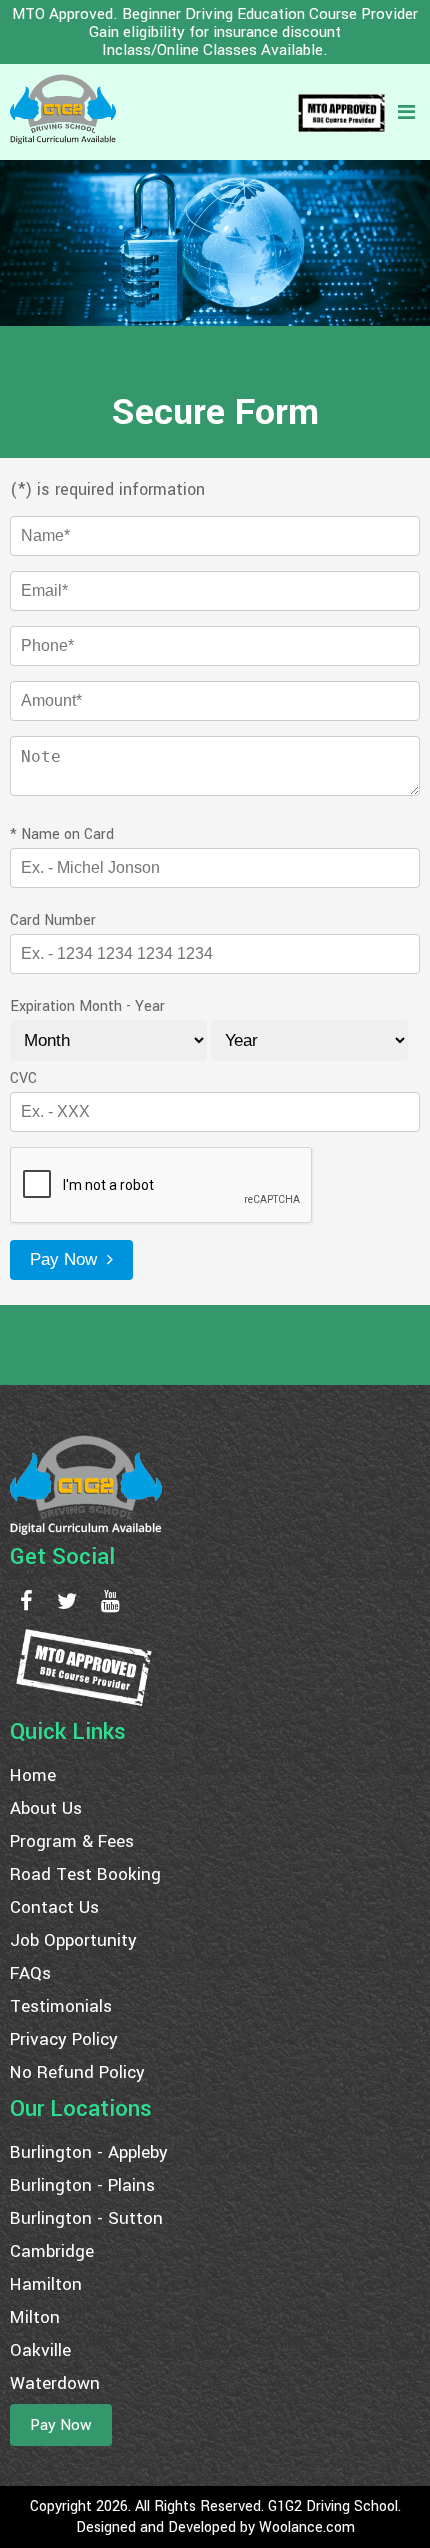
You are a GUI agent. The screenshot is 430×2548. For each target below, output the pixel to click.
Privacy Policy (64, 2039)
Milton (35, 2317)
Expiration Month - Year (87, 1006)
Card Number (53, 920)
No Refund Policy (77, 2072)
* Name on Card (62, 834)
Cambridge (52, 2251)
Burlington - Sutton (86, 2218)
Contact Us (54, 1907)
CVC (23, 1078)
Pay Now (66, 1259)
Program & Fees (72, 1841)
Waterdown (55, 2383)
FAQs (30, 1973)
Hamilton (46, 2284)
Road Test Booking (85, 1874)
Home (33, 1775)
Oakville (40, 2350)
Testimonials (61, 2006)
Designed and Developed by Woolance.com (215, 2527)
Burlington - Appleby (89, 2152)
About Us (46, 1808)
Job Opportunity (73, 1940)
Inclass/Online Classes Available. (215, 50)
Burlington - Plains (82, 2185)
